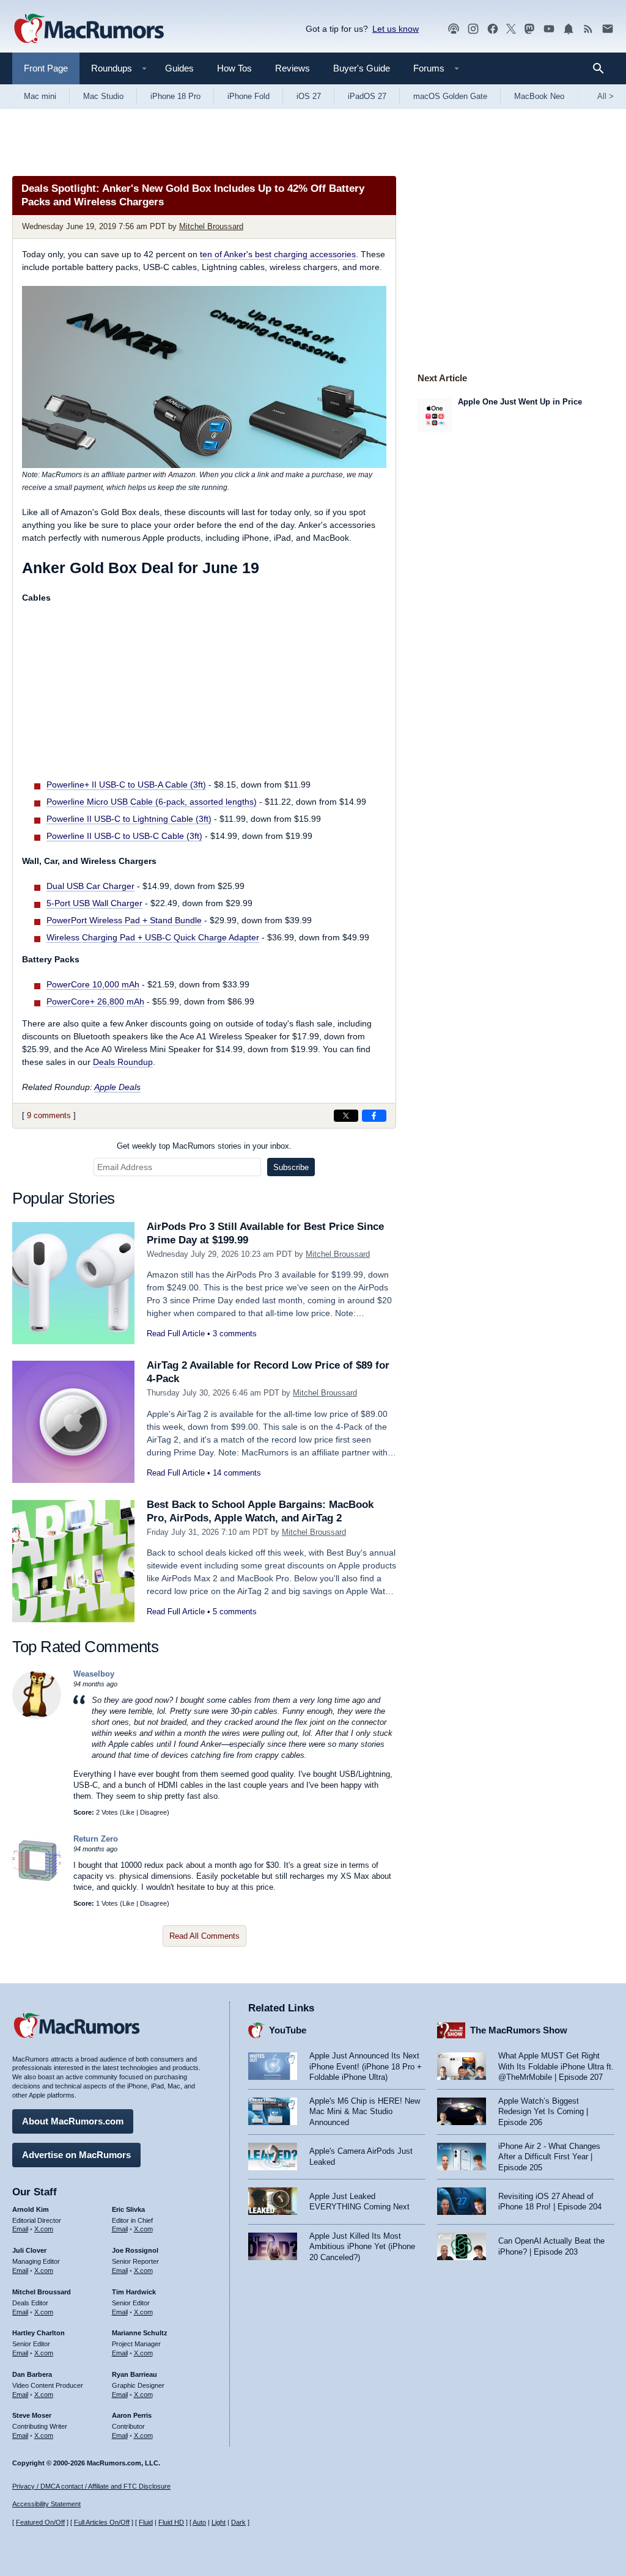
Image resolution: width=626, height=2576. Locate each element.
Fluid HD (171, 2522)
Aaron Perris (132, 2415)
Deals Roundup (123, 1062)
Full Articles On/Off (102, 2522)
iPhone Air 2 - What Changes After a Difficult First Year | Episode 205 (549, 2157)
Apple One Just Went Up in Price (520, 402)
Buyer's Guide (362, 68)
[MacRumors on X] (511, 29)
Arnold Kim (31, 2209)
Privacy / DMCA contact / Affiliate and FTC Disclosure (91, 2486)
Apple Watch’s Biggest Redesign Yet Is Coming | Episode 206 (543, 2112)
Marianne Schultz (140, 2333)
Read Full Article (176, 1334)
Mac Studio (103, 96)
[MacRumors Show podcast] (454, 29)
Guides (179, 68)
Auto (199, 2522)
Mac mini (40, 96)
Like (128, 1812)
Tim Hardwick (134, 2292)
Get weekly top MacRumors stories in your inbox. (204, 1146)
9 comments (49, 1115)
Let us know (396, 29)
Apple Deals (117, 1087)
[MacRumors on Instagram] (473, 29)
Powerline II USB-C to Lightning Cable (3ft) (129, 819)
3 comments (235, 1334)
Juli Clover (29, 2250)
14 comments (237, 1473)
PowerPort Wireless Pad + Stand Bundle (124, 920)
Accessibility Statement (46, 2504)
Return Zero (96, 1839)
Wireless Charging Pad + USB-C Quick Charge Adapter (153, 937)
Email (20, 2229)
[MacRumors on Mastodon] (529, 29)
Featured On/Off (40, 2522)
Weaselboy (94, 1674)
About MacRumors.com (73, 2121)
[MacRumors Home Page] (89, 29)
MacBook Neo (539, 96)
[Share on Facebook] (374, 1116)
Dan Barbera (32, 2374)
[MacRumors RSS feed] (588, 29)
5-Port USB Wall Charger (94, 903)
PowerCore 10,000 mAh (93, 984)
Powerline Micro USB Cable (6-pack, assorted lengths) (152, 802)
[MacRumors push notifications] (569, 29)
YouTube (288, 2030)
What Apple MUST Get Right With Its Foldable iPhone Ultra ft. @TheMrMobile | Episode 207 (556, 2066)
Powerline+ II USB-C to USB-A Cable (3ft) (126, 785)
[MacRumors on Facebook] (493, 29)
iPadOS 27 (367, 96)
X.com (44, 2229)
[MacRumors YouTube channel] (549, 29)
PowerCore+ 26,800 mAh (95, 1001)
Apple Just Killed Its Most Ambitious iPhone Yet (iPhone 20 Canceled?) (362, 2247)
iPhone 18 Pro (175, 96)
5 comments (235, 1612)
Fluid (146, 2522)
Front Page (46, 68)
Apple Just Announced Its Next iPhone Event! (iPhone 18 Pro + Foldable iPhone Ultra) (366, 2066)
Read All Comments (204, 1936)
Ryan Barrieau (134, 2374)
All (606, 96)
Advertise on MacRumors (76, 2155)
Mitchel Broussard (211, 226)
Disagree (153, 1812)
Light (219, 2522)
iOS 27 (309, 96)
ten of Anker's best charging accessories (278, 254)
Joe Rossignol (135, 2250)
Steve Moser (32, 2415)
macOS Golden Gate (450, 96)
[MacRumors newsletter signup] (608, 29)
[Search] (602, 68)
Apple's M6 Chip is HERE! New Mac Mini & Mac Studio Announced (365, 2112)
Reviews (293, 68)
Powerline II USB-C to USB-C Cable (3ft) (124, 836)
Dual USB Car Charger (90, 886)
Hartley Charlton (39, 2333)
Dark (238, 2522)
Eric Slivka (128, 2209)
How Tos (234, 68)
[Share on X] (346, 1116)
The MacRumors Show (519, 2030)
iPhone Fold (249, 96)
